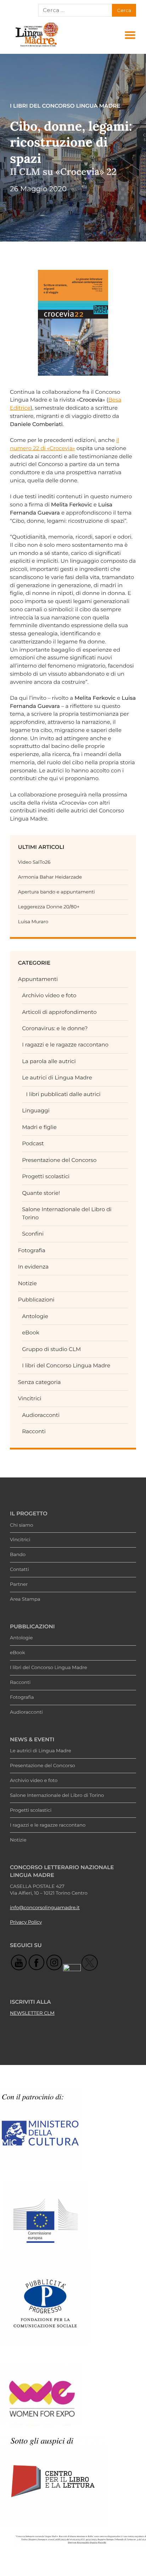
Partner (19, 1584)
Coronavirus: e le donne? (55, 1028)
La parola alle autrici (49, 1061)
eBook (31, 1332)
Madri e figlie (39, 1127)
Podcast (33, 1143)
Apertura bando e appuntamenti (57, 892)
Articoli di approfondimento (59, 1012)
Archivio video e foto (49, 995)
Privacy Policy (26, 1922)
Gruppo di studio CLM (51, 1349)
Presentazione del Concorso (59, 1160)
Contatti (19, 1570)
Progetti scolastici (46, 1176)
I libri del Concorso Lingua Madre (66, 1365)
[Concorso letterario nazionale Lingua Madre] (36, 47)
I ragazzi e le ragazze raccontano (65, 1045)
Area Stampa (25, 1599)
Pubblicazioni (36, 1300)
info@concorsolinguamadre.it (45, 1908)
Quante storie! (41, 1193)
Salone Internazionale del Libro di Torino (57, 1795)
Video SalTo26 (34, 862)
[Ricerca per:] (75, 10)
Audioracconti (41, 1415)
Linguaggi (36, 1110)
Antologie (35, 1316)
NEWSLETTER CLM (32, 2013)
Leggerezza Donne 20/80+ (49, 907)
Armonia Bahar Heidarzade (50, 877)
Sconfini (33, 1234)
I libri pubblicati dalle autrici (63, 1094)
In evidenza (33, 1267)
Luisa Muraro (33, 922)
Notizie (27, 1283)
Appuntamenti (38, 979)
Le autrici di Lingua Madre (57, 1077)
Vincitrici (30, 1398)
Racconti (34, 1431)
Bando (18, 1555)
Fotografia (32, 1250)
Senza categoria (40, 1382)
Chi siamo (22, 1525)
